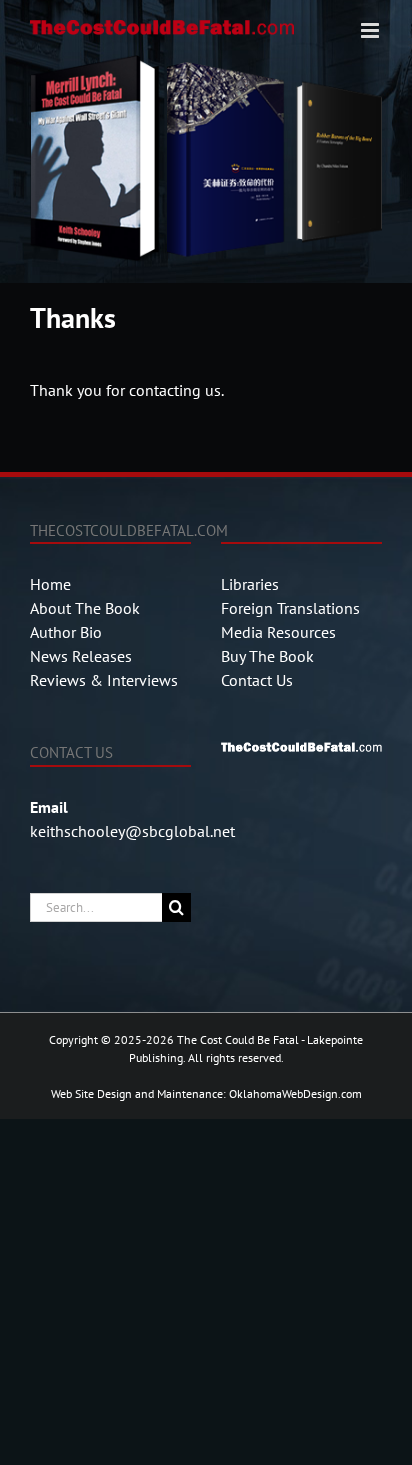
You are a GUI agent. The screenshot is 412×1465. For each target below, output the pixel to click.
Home (50, 584)
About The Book (85, 608)
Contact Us (257, 680)
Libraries (250, 584)
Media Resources (278, 632)
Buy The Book (267, 656)
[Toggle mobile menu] (371, 30)
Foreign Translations (290, 608)
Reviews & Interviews (104, 680)
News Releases (81, 656)
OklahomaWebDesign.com (295, 1093)
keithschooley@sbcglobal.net (132, 831)
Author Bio (66, 632)
